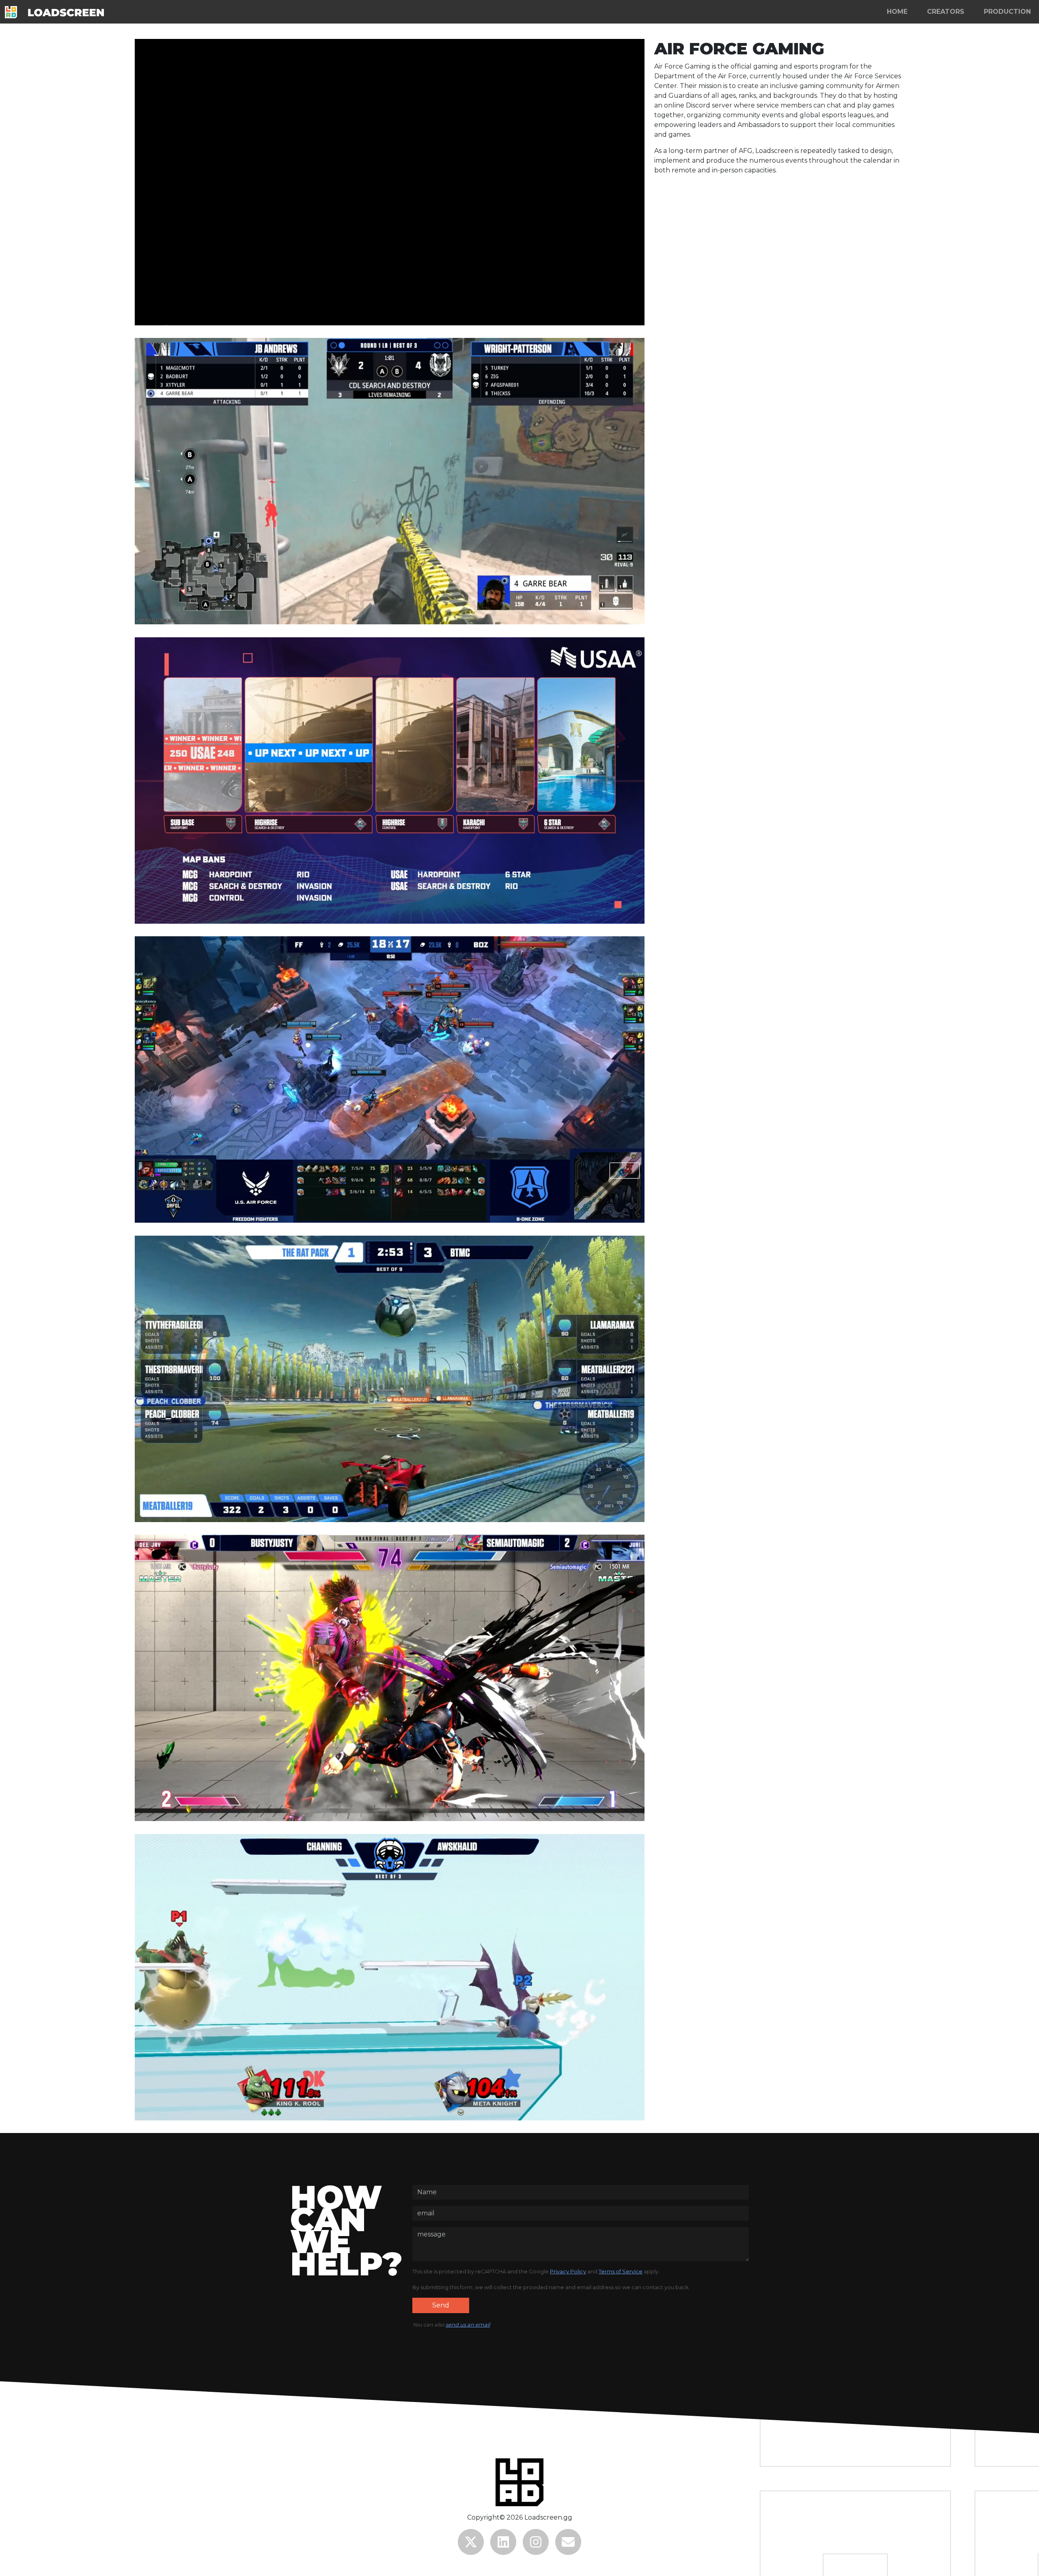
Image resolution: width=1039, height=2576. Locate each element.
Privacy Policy (568, 2272)
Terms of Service (621, 2272)
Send (441, 2305)
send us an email (468, 2325)
